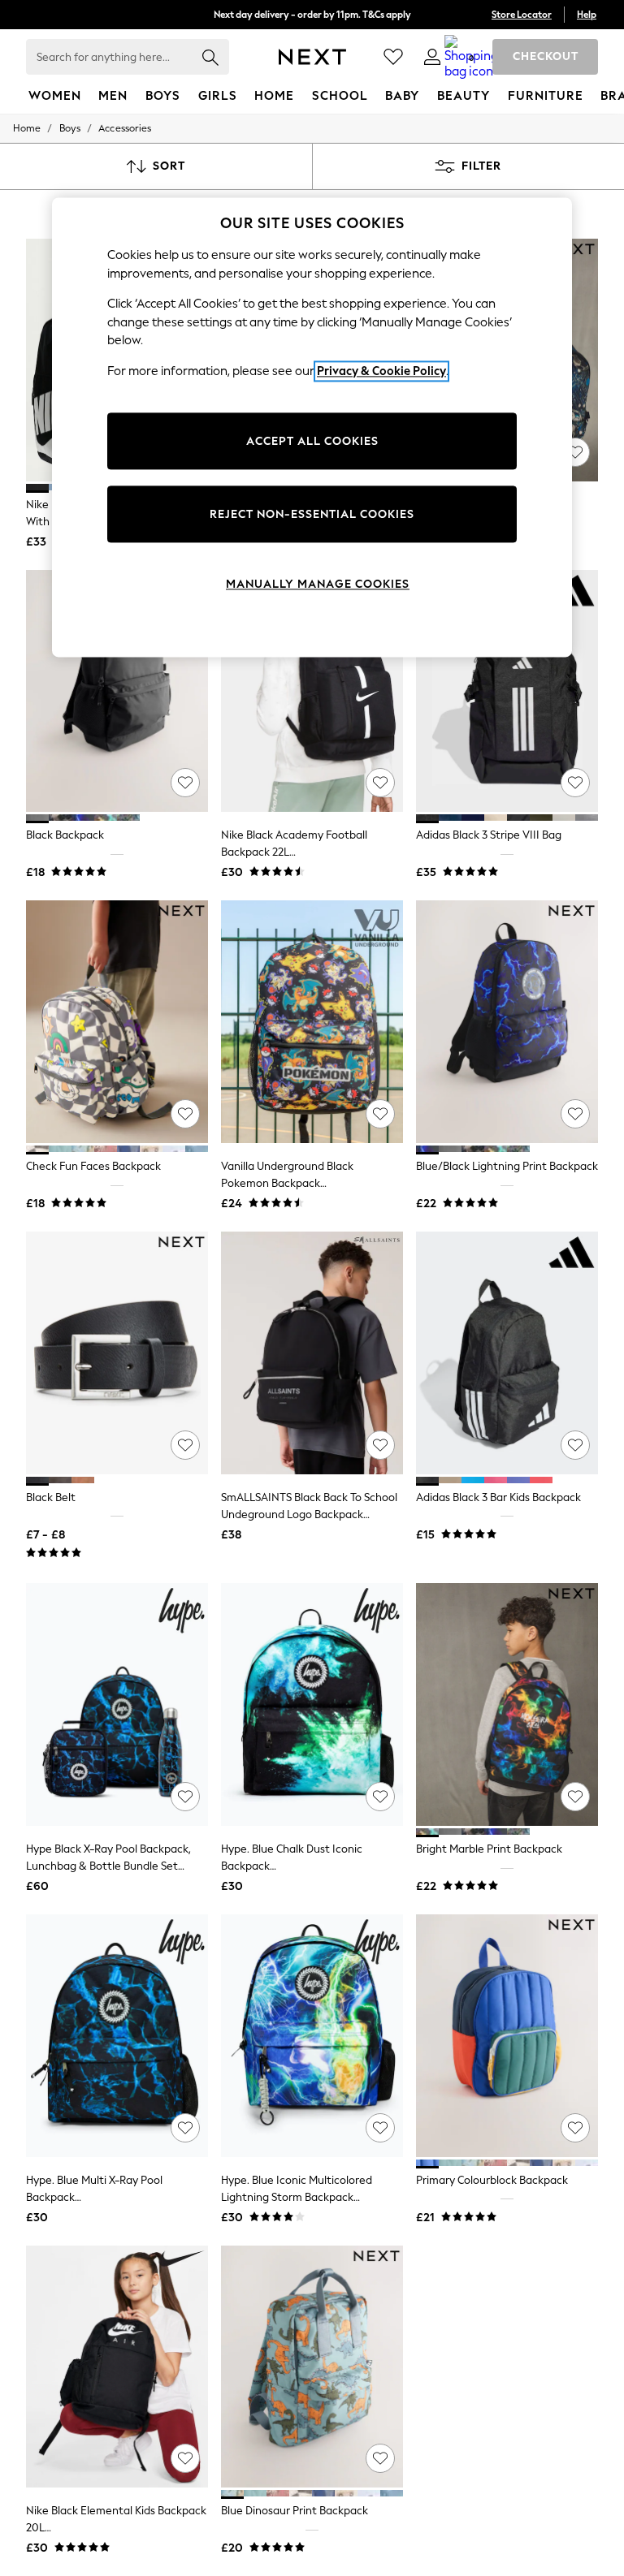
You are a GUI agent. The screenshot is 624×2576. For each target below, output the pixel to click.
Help (587, 15)
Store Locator (522, 15)
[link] (432, 57)
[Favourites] (393, 57)
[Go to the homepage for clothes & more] (312, 57)
